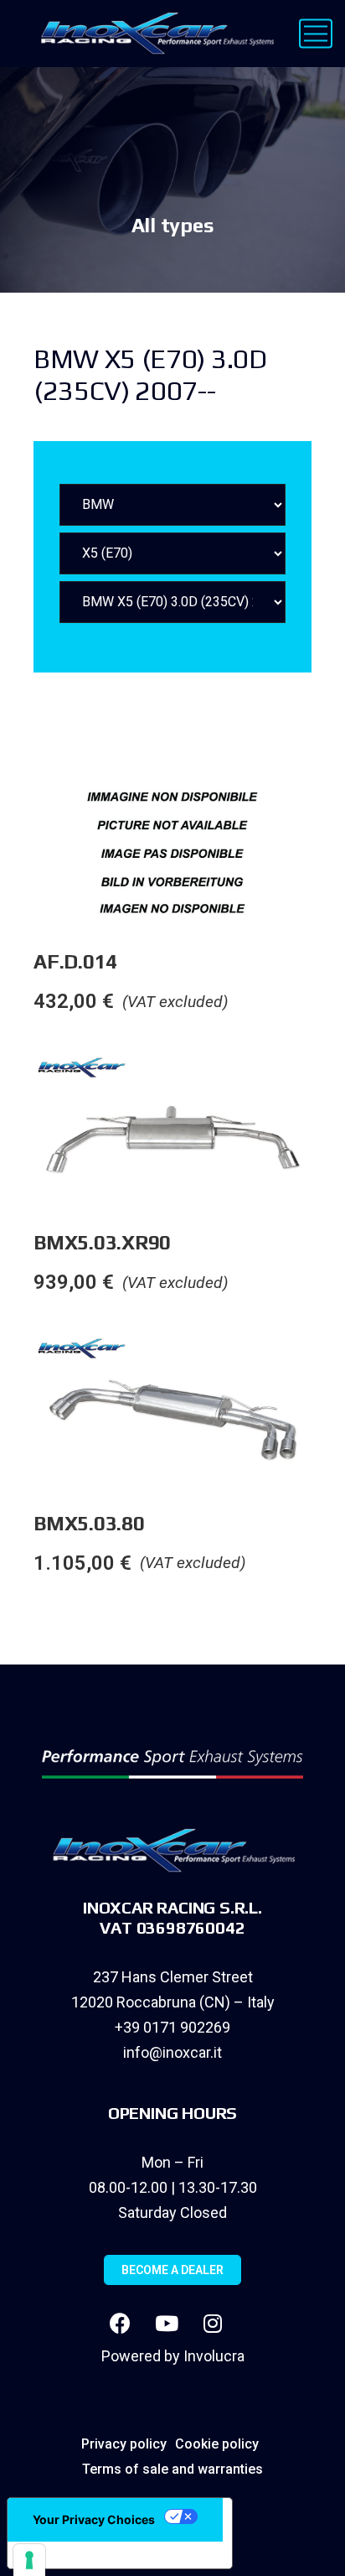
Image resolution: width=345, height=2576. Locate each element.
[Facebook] (121, 2323)
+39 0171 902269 (172, 2027)
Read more (327, 808)
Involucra (214, 2356)
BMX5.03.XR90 (102, 1242)
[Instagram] (213, 2323)
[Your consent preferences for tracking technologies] (29, 2560)
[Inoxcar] (154, 34)
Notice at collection (84, 2555)
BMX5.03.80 (89, 1523)
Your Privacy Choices (94, 2519)
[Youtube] (167, 2323)
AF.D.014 (75, 961)
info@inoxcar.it (172, 2052)
